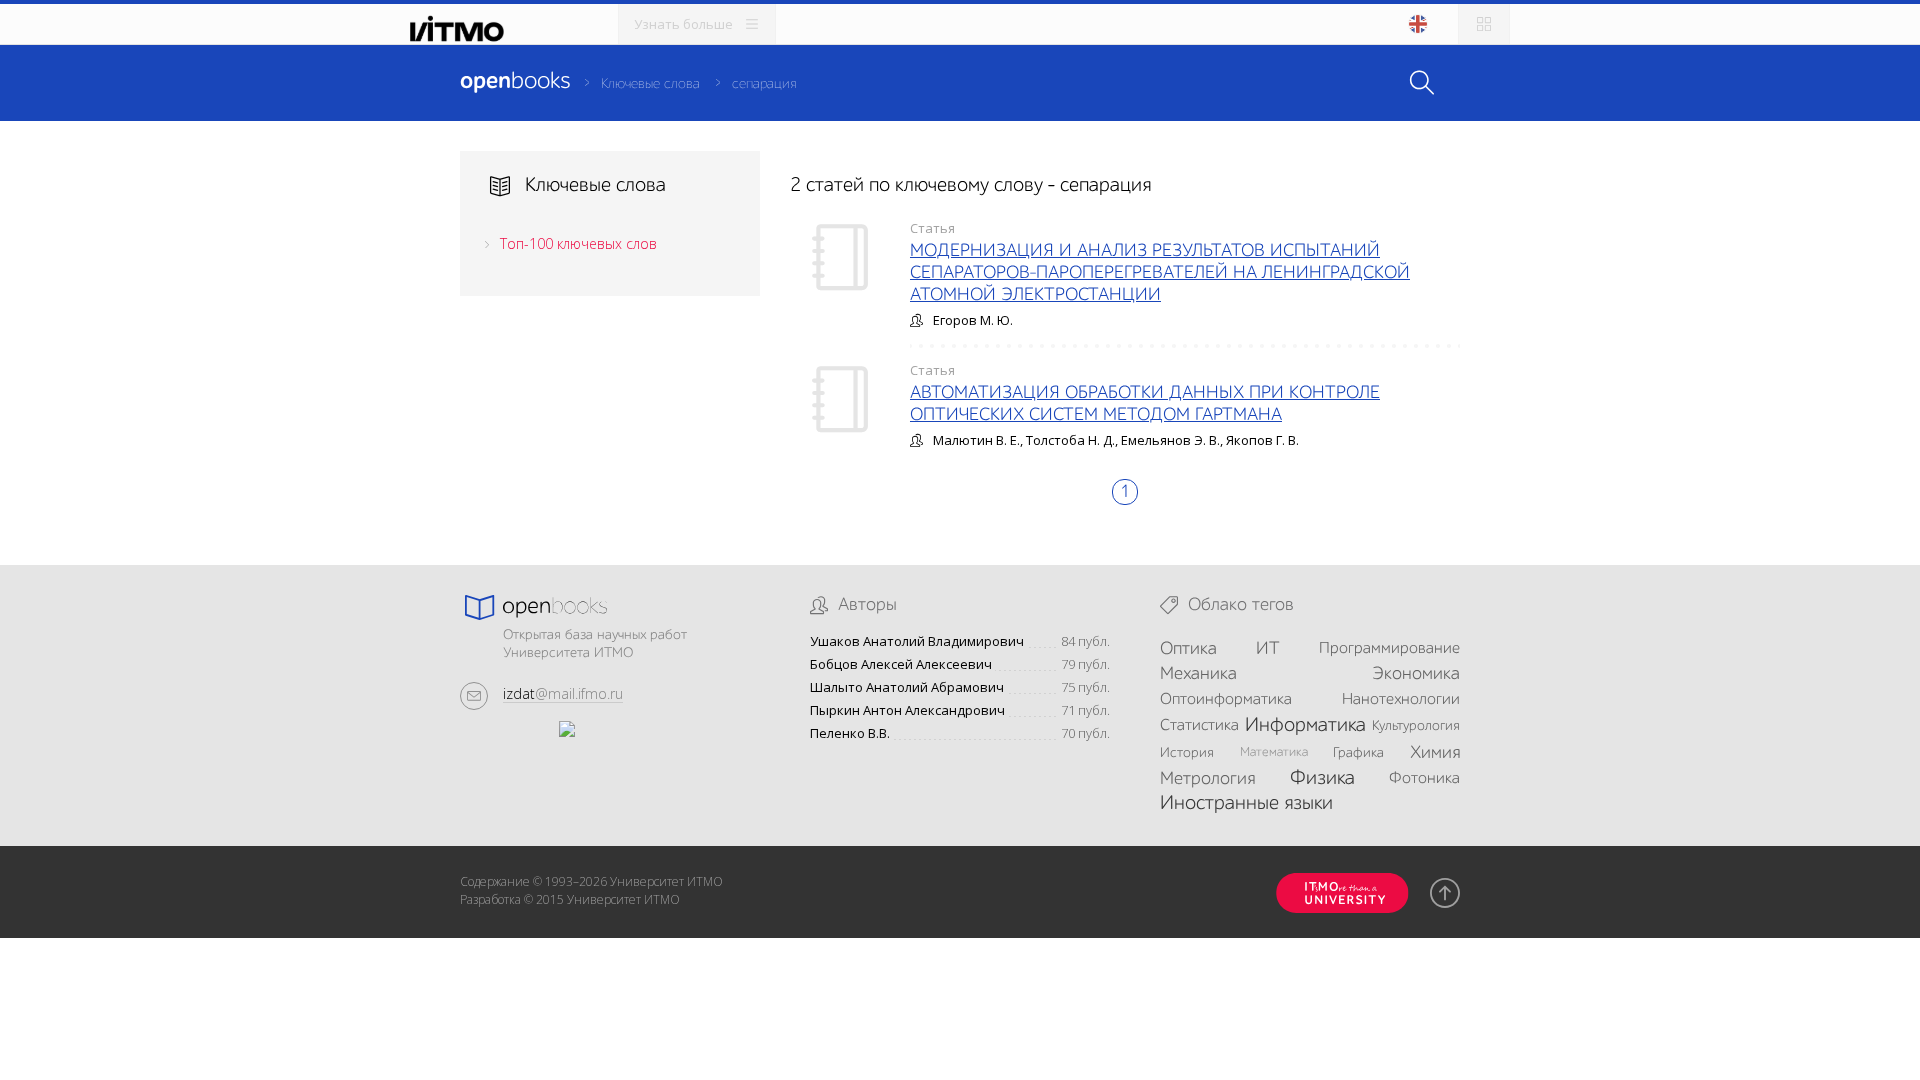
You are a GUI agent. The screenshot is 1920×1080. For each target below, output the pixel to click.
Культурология (1416, 726)
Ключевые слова (650, 84)
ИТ (1268, 649)
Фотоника (1424, 779)
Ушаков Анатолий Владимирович (917, 641)
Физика (1322, 779)
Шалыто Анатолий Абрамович (907, 687)
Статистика (1199, 726)
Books (515, 82)
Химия (1435, 753)
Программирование (1389, 649)
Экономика (1416, 674)
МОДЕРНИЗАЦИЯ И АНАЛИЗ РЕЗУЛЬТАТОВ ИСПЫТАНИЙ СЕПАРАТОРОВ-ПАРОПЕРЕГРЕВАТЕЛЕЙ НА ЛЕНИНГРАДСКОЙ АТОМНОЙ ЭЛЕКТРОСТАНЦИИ (1160, 273)
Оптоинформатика (1226, 700)
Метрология (1207, 779)
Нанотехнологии (1401, 700)
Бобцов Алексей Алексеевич (901, 664)
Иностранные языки (1246, 804)
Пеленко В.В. (850, 733)
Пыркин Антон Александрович (907, 710)
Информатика (1305, 726)
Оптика (1188, 649)
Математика (1274, 752)
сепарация (764, 84)
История (1187, 753)
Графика (1358, 753)
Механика (1198, 674)
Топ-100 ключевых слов (578, 243)
